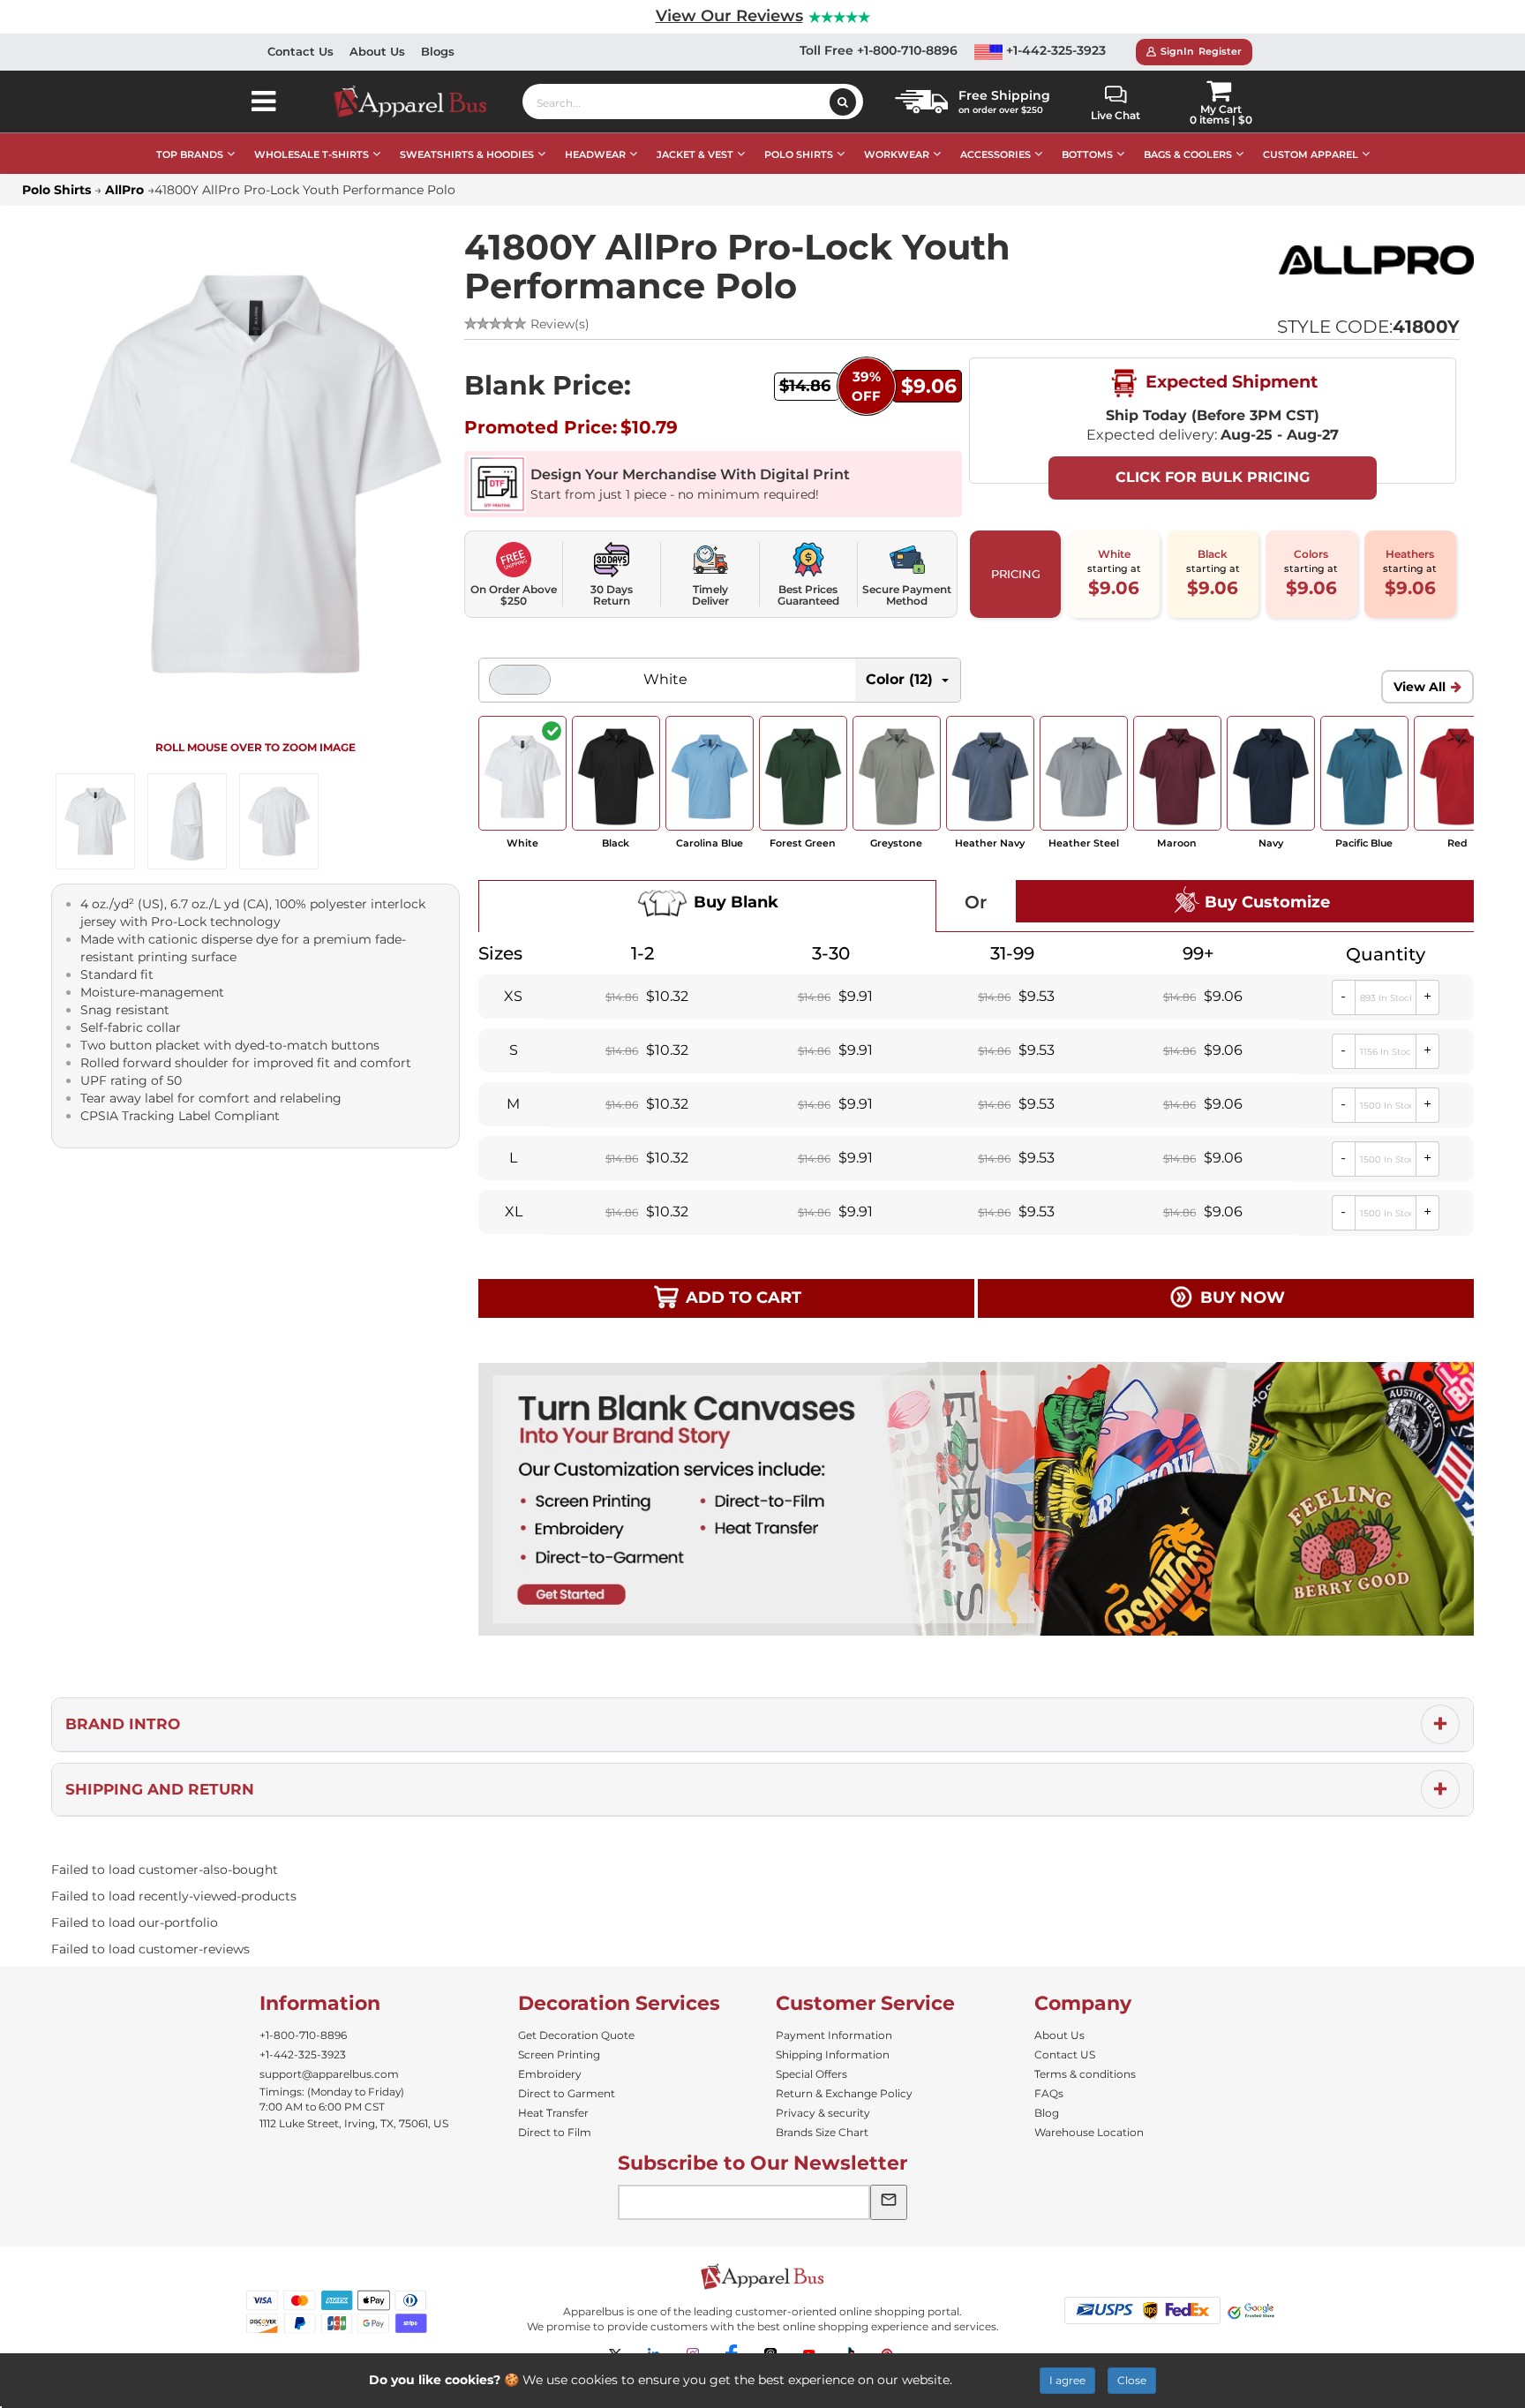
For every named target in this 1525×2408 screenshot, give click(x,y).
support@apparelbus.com (329, 2074)
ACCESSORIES (995, 154)
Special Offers (811, 2074)
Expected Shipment (1229, 381)
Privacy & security (823, 2113)
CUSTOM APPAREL (1311, 154)
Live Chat (1116, 115)
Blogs (438, 51)
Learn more (992, 2380)
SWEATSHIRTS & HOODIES (467, 154)
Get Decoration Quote (576, 2035)
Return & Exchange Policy (844, 2093)
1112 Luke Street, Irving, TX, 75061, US (354, 2123)
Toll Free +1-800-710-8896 (879, 50)
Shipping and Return (160, 1789)
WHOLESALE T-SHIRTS (312, 154)
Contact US (1065, 2054)
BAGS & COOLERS (1188, 154)
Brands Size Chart (822, 2132)
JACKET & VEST (695, 154)
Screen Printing (559, 2054)
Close (1132, 2380)
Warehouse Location (1089, 2132)
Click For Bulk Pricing (1213, 477)
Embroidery (550, 2074)
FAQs (1049, 2093)
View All (1420, 687)
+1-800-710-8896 (303, 2035)
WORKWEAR (897, 154)
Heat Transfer (553, 2113)
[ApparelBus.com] (420, 102)
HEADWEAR (595, 154)
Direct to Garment (567, 2093)
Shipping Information (833, 2054)
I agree (1067, 2380)
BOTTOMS (1087, 154)
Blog (1047, 2113)
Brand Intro (123, 1724)
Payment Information (834, 2035)
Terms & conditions (1085, 2074)
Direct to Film (555, 2132)
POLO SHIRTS (799, 154)
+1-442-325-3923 (1054, 50)
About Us (377, 51)
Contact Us (300, 51)
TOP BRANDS (190, 154)
